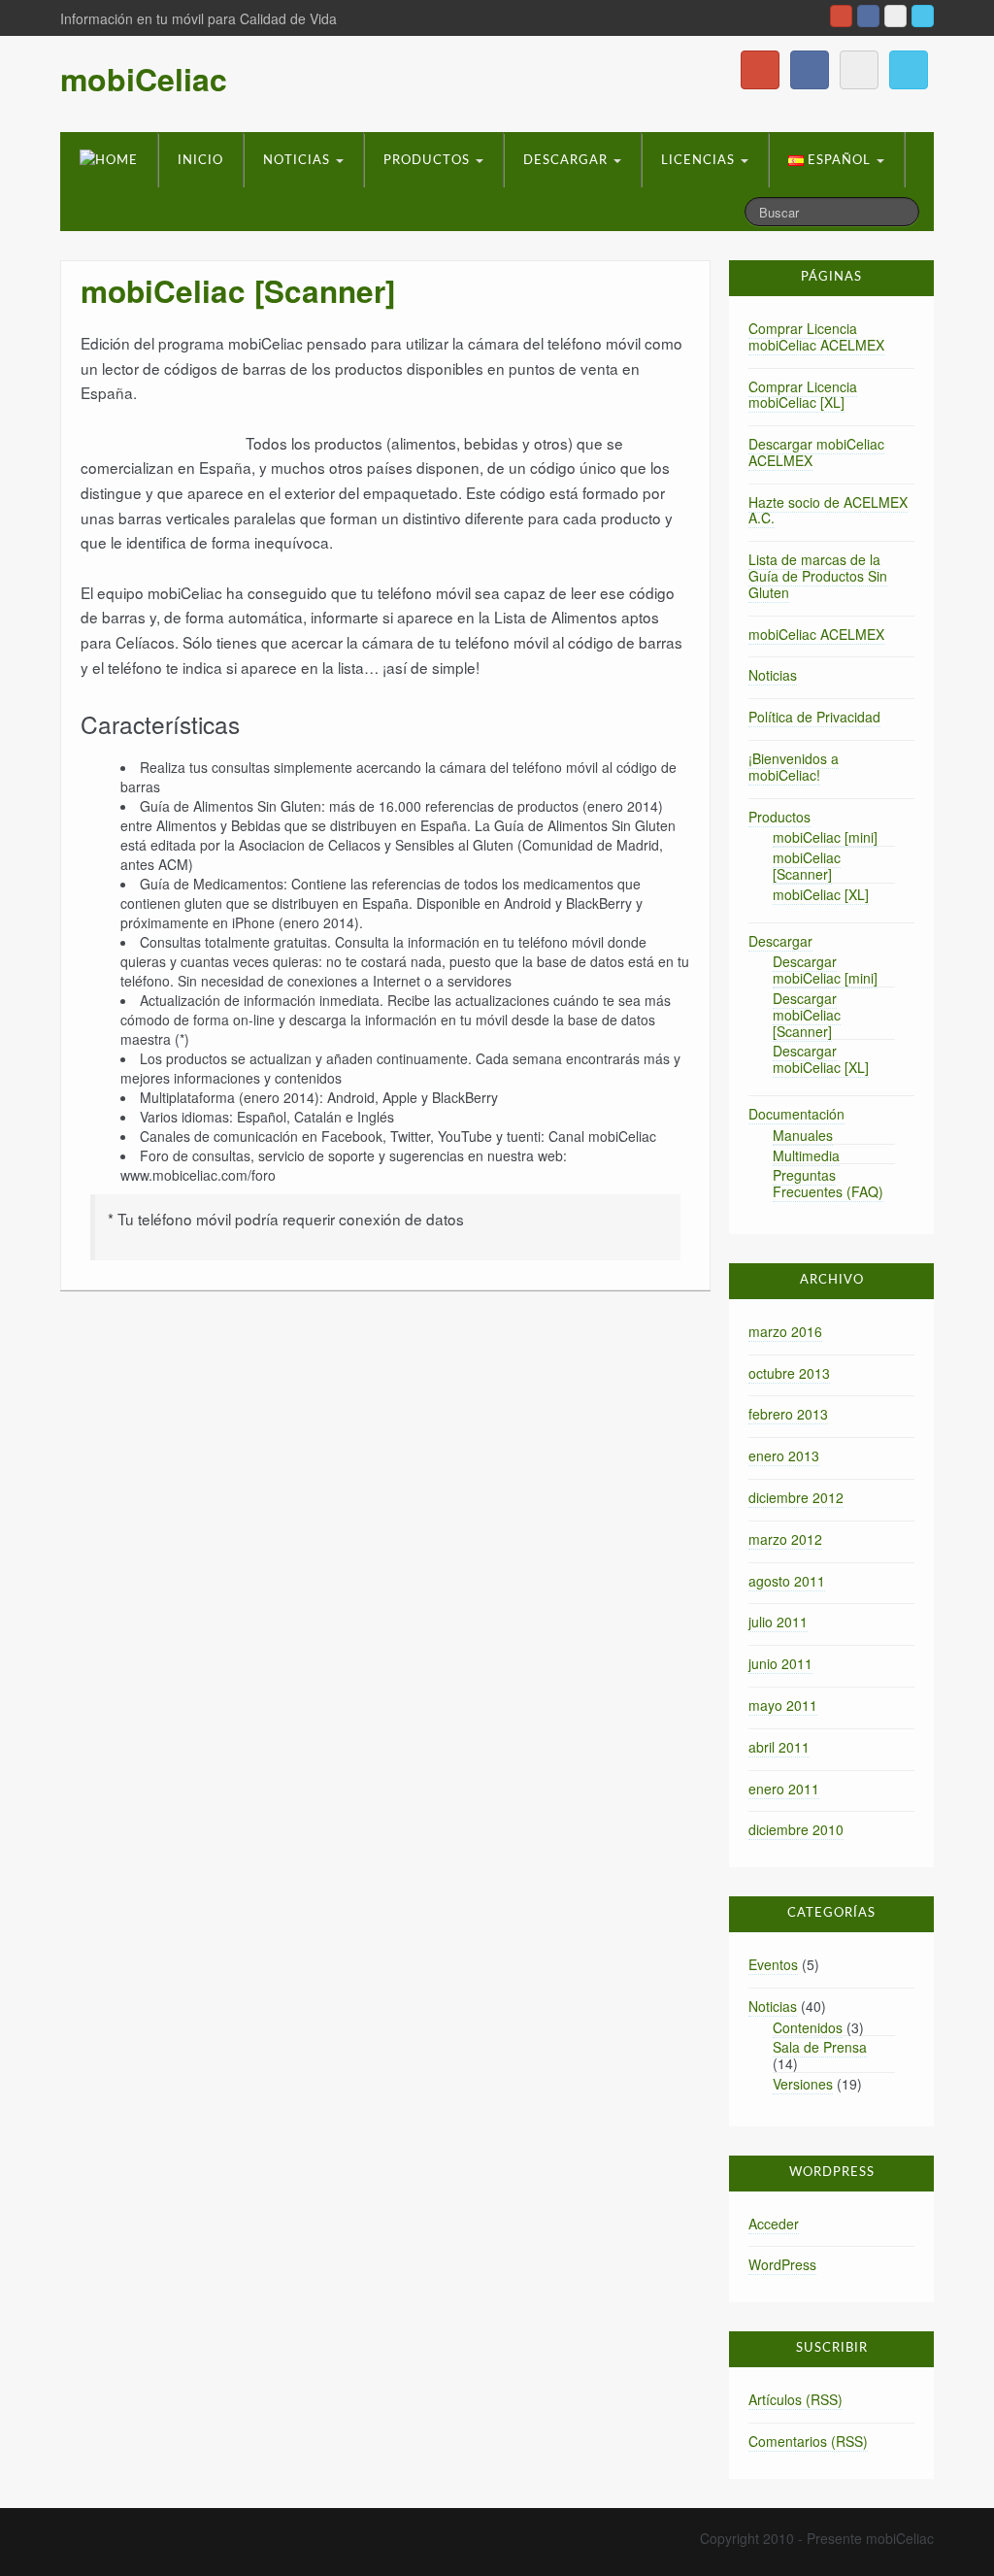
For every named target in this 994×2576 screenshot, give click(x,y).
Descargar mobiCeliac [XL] (821, 1059)
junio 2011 (780, 1663)
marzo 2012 (785, 1539)
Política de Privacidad (814, 717)
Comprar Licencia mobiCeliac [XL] (803, 395)
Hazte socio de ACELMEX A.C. (828, 510)
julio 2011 (778, 1622)
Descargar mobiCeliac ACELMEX (816, 452)
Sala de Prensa (820, 2047)
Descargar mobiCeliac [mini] (825, 970)
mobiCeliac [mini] (825, 837)
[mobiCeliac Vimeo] (895, 16)
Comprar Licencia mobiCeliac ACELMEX (816, 336)
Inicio (200, 161)
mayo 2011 (783, 1705)
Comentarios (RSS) (808, 2441)
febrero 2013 (788, 1414)
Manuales (803, 1135)
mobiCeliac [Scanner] (807, 866)
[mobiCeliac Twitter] (923, 16)
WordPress (782, 2264)
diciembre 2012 (796, 1497)
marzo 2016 (785, 1331)
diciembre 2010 (796, 1829)
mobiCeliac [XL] (821, 894)
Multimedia (806, 1155)
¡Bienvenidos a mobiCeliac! (794, 767)
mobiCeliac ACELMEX (816, 634)
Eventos (773, 1964)
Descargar (567, 161)
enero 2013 (784, 1455)
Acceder (774, 2224)
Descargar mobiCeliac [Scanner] (807, 1015)
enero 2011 (784, 1789)
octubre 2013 (789, 1373)
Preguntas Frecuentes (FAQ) (828, 1183)
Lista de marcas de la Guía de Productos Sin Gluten (818, 576)
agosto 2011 (787, 1581)
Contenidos (808, 2027)
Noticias (298, 161)
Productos (429, 161)
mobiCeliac (144, 79)
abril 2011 (779, 1747)
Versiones (803, 2084)
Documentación (796, 1114)
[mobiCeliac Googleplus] (841, 16)
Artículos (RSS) (795, 2399)
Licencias (700, 161)
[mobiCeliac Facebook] (868, 16)
